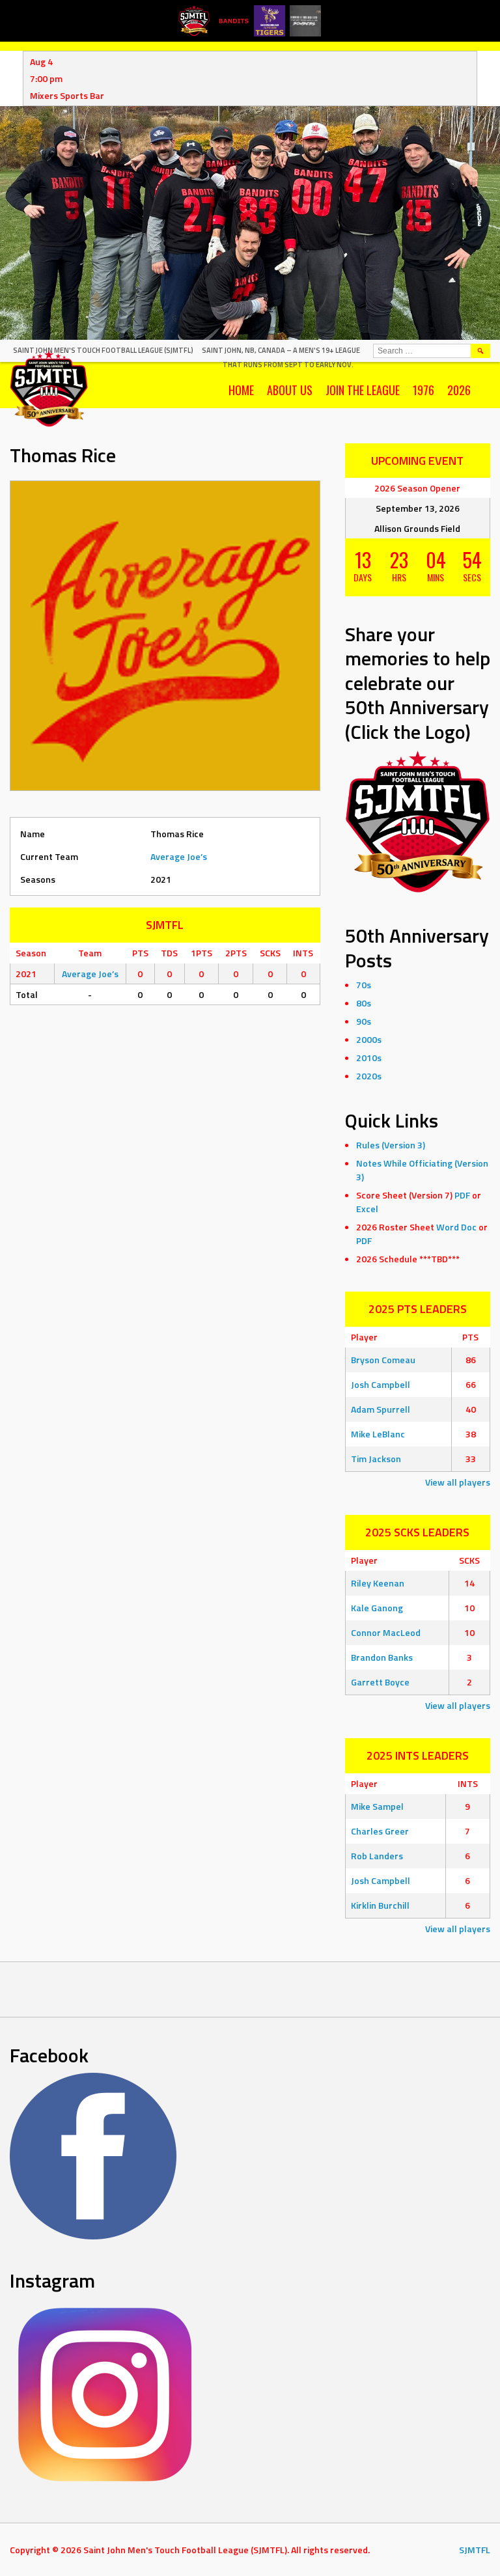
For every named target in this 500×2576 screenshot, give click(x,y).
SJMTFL (475, 2550)
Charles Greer (380, 1831)
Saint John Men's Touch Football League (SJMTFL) (103, 350)
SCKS (469, 1560)
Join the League (363, 390)
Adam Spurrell (381, 1409)
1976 (424, 390)
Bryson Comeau (383, 1360)
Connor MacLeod (386, 1632)
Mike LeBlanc (378, 1434)
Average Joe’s (179, 856)
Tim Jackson (376, 1459)
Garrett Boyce (380, 1682)
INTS (468, 1783)
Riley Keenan (378, 1583)
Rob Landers (377, 1856)
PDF (462, 1195)
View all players (458, 1482)
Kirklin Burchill (380, 1905)
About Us (290, 390)
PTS (470, 1337)
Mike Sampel (377, 1806)
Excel (367, 1209)
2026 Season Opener (417, 488)
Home (241, 390)
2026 (459, 390)
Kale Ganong (377, 1608)
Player (364, 1337)
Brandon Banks (382, 1657)
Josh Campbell (381, 1384)
